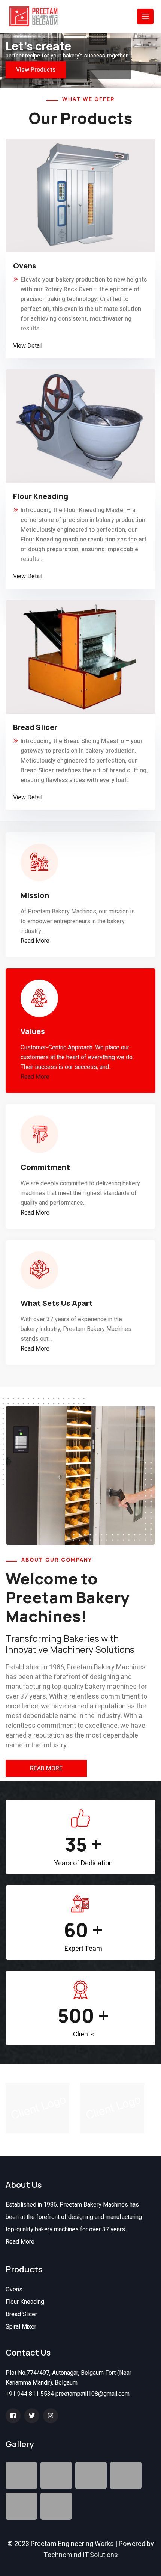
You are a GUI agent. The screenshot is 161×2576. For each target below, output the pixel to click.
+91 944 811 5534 (30, 2394)
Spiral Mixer (21, 2327)
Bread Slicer (21, 2314)
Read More (35, 941)
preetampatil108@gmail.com (92, 2394)
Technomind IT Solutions (81, 2555)
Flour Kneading (25, 2302)
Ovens (14, 2290)
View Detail (28, 346)
